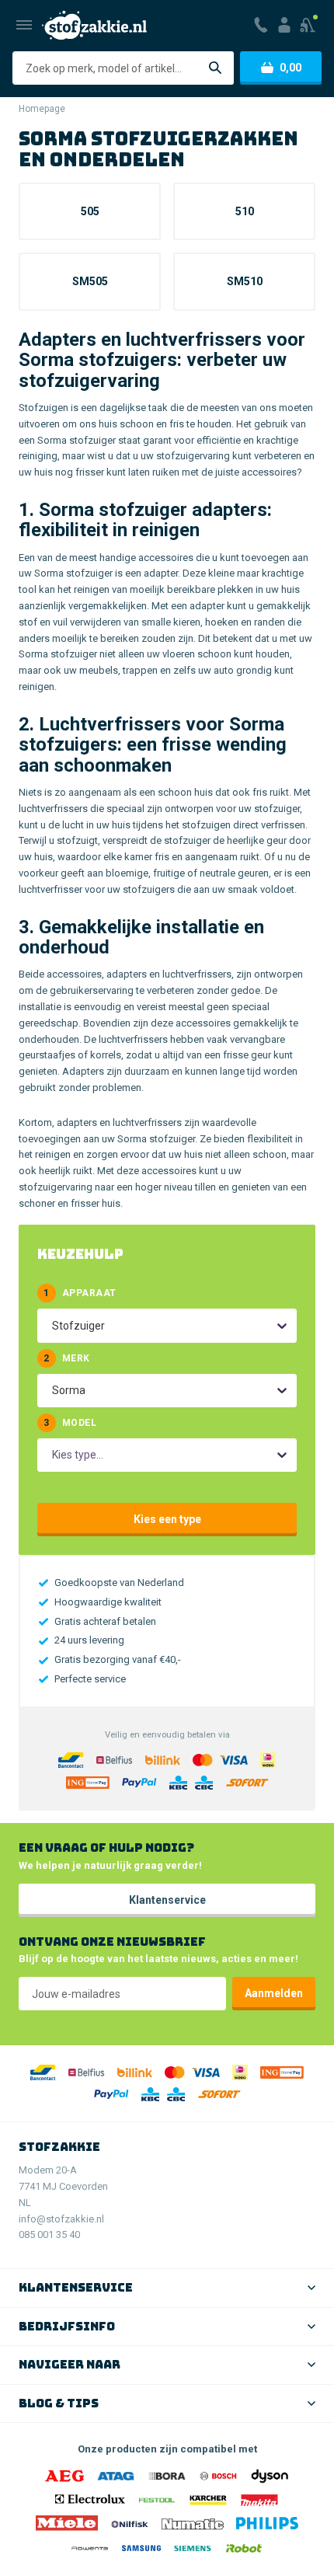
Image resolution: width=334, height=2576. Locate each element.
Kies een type (167, 1519)
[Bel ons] (261, 25)
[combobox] (53, 1326)
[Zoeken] (215, 68)
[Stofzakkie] (94, 25)
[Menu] (24, 25)
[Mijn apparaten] (309, 25)
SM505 (90, 281)
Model (70, 1423)
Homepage (42, 109)
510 (245, 211)
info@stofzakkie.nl (61, 2219)
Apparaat (80, 1293)
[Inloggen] (284, 25)
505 (90, 211)
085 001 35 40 (49, 2234)
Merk (66, 1358)
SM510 (245, 281)
